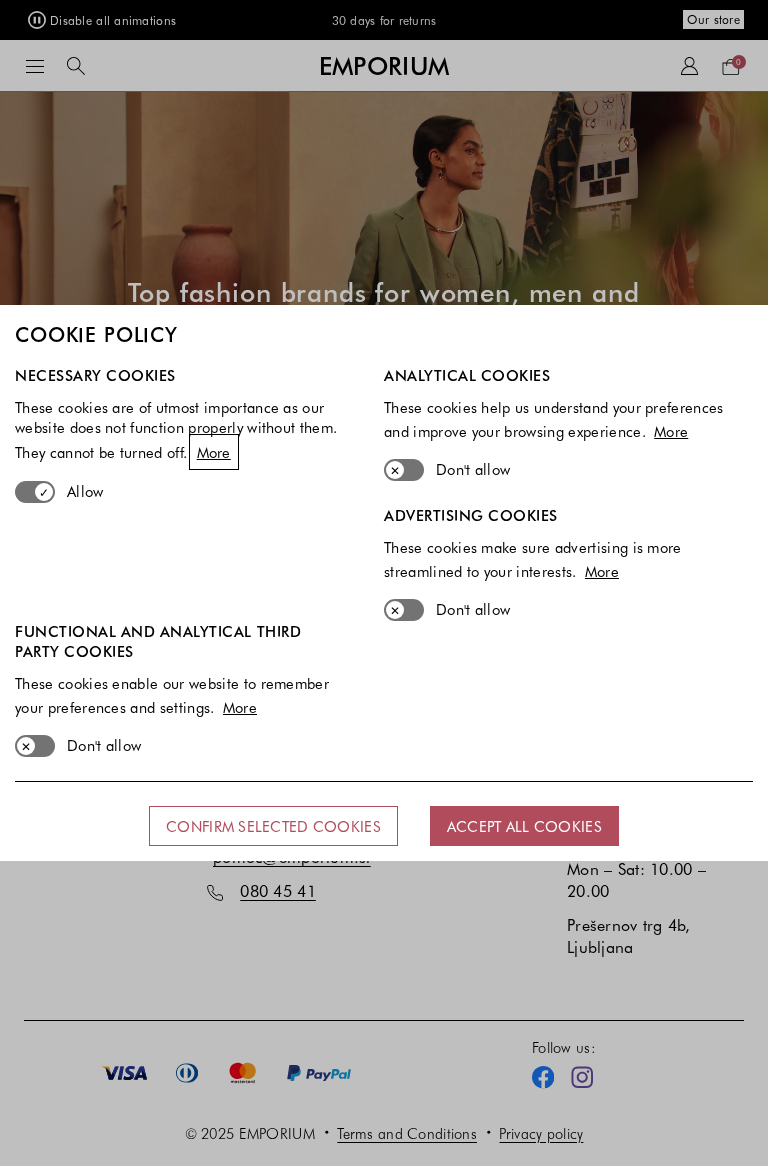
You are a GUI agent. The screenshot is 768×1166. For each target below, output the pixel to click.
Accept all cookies (524, 826)
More (214, 452)
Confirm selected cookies (273, 826)
